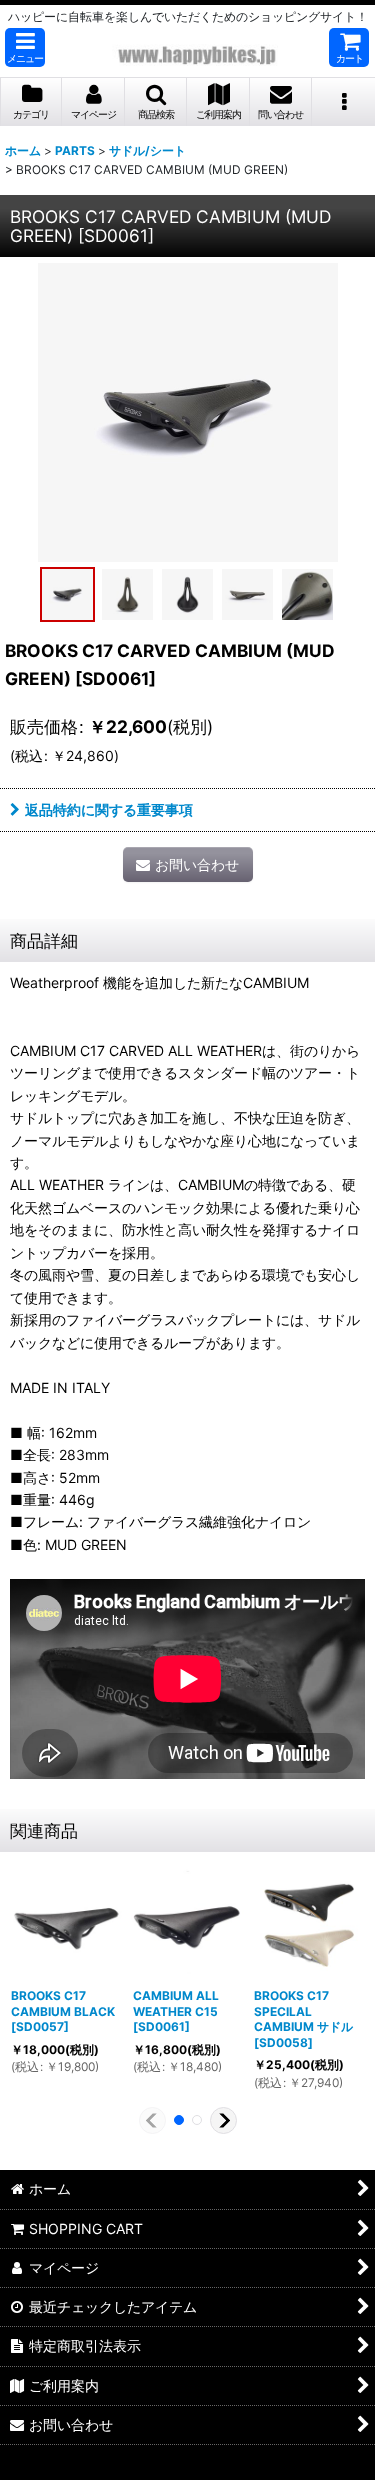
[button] (25, 47)
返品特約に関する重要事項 (109, 809)
